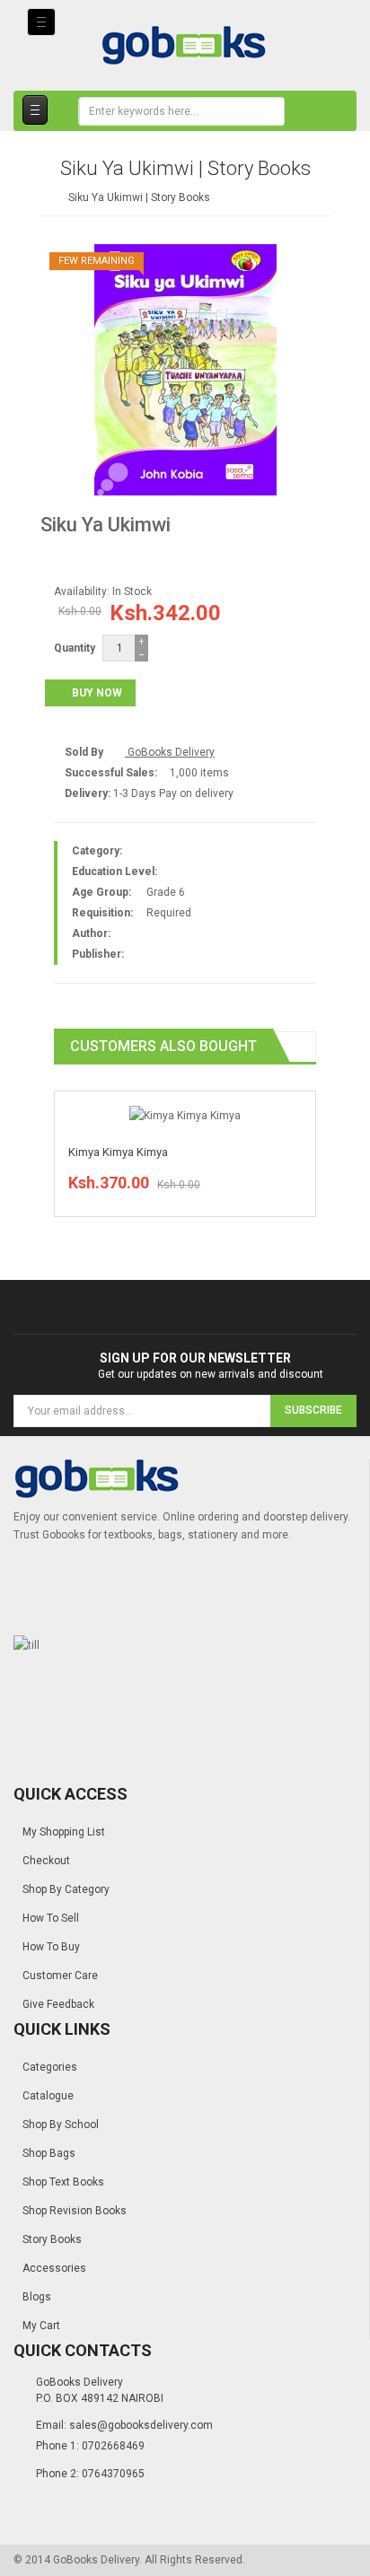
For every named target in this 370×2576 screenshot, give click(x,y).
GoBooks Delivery (170, 752)
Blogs (37, 2297)
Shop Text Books (63, 2182)
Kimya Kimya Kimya (118, 1152)
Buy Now (97, 693)
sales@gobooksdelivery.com (141, 2425)
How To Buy (51, 1947)
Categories (50, 2067)
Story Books (52, 2239)
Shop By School (61, 2125)
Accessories (54, 2268)
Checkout (46, 1861)
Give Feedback (58, 2004)
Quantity (75, 648)
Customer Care (60, 1976)
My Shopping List (64, 1832)
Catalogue (48, 2096)
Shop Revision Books (75, 2211)
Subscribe (313, 1410)
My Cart (41, 2326)
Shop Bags (49, 2153)
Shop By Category (66, 1889)
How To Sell (51, 1918)
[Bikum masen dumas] (185, 1115)
